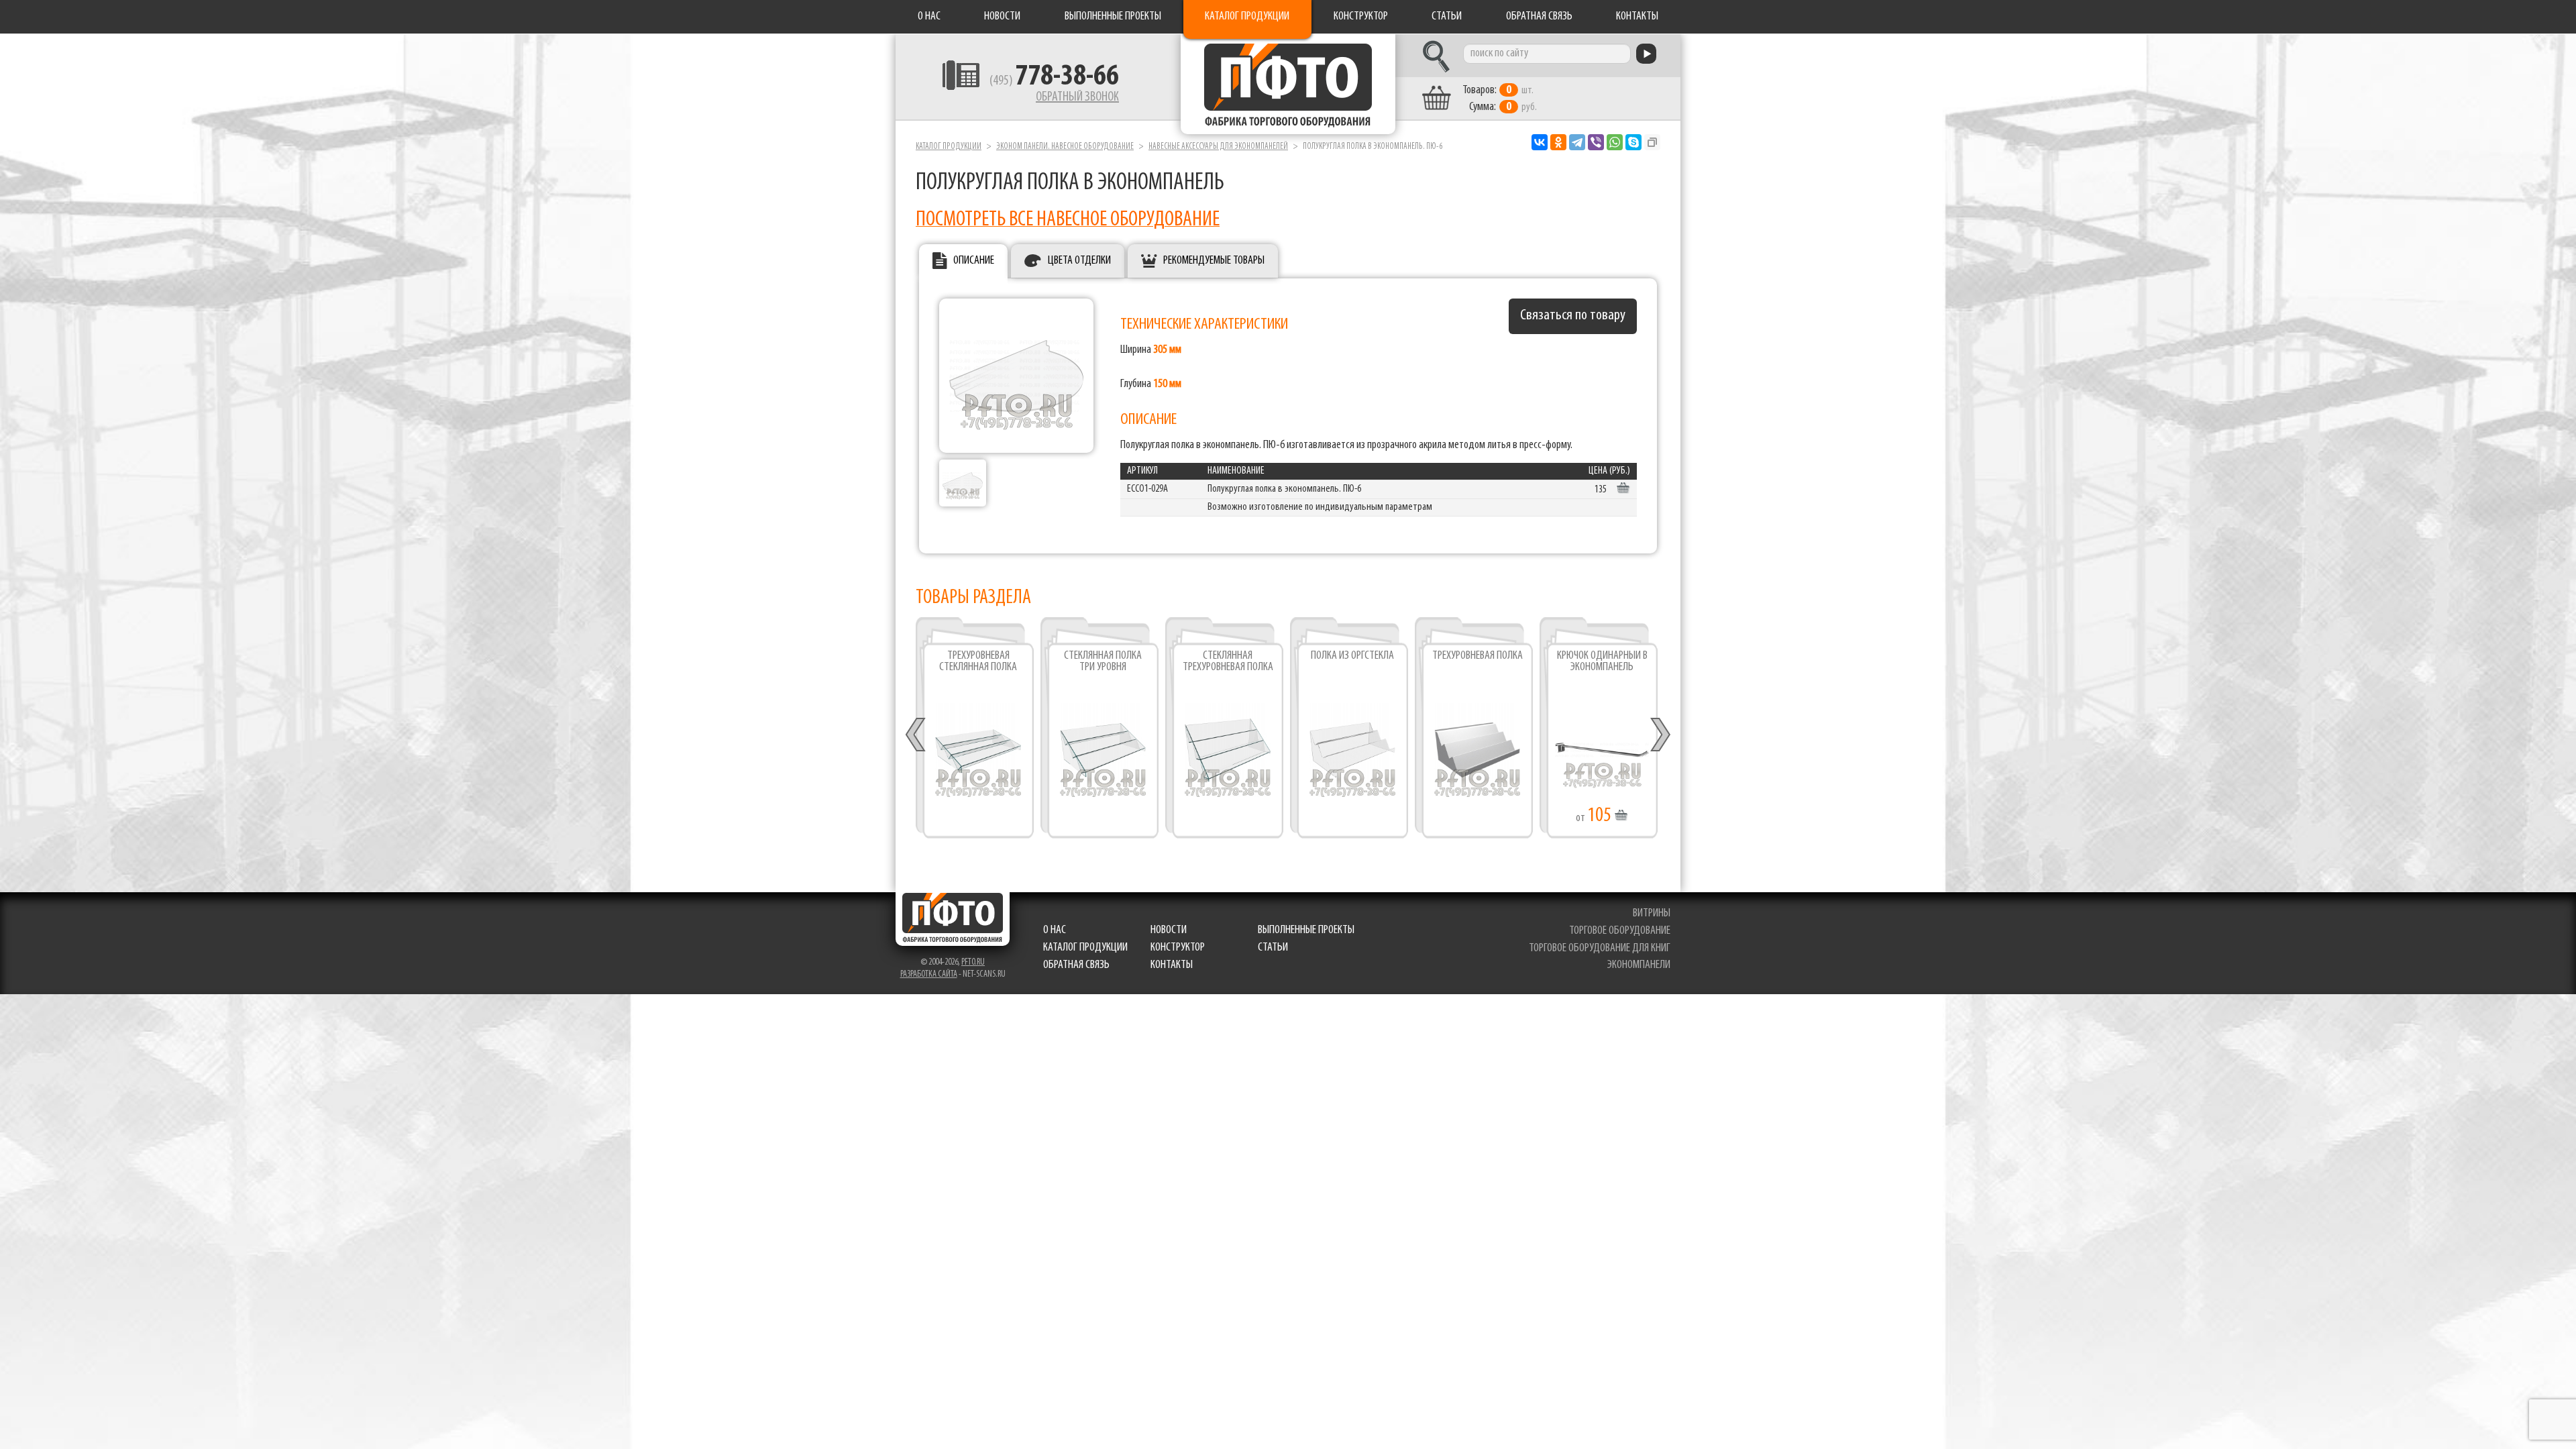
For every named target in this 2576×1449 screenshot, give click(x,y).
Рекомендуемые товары (1214, 261)
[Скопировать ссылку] (1652, 142)
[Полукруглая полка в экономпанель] (1016, 376)
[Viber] (1596, 142)
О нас (929, 17)
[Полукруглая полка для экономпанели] (963, 483)
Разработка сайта (929, 974)
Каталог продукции (1247, 17)
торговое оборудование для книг (1600, 949)
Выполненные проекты (1113, 17)
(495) (1054, 81)
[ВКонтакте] (1540, 142)
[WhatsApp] (1615, 142)
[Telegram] (1577, 142)
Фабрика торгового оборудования (1288, 84)
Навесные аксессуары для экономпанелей (1218, 147)
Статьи (1447, 17)
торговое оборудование (1620, 931)
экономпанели (1639, 965)
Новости (1002, 17)
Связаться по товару (1573, 316)
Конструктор (1361, 17)
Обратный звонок (1077, 97)
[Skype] (1633, 142)
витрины (1652, 914)
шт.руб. (1500, 99)
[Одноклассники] (1558, 142)
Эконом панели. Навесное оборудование (1065, 147)
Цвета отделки (1079, 261)
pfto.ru (973, 962)
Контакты (1637, 17)
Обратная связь (1539, 17)
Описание (974, 261)
